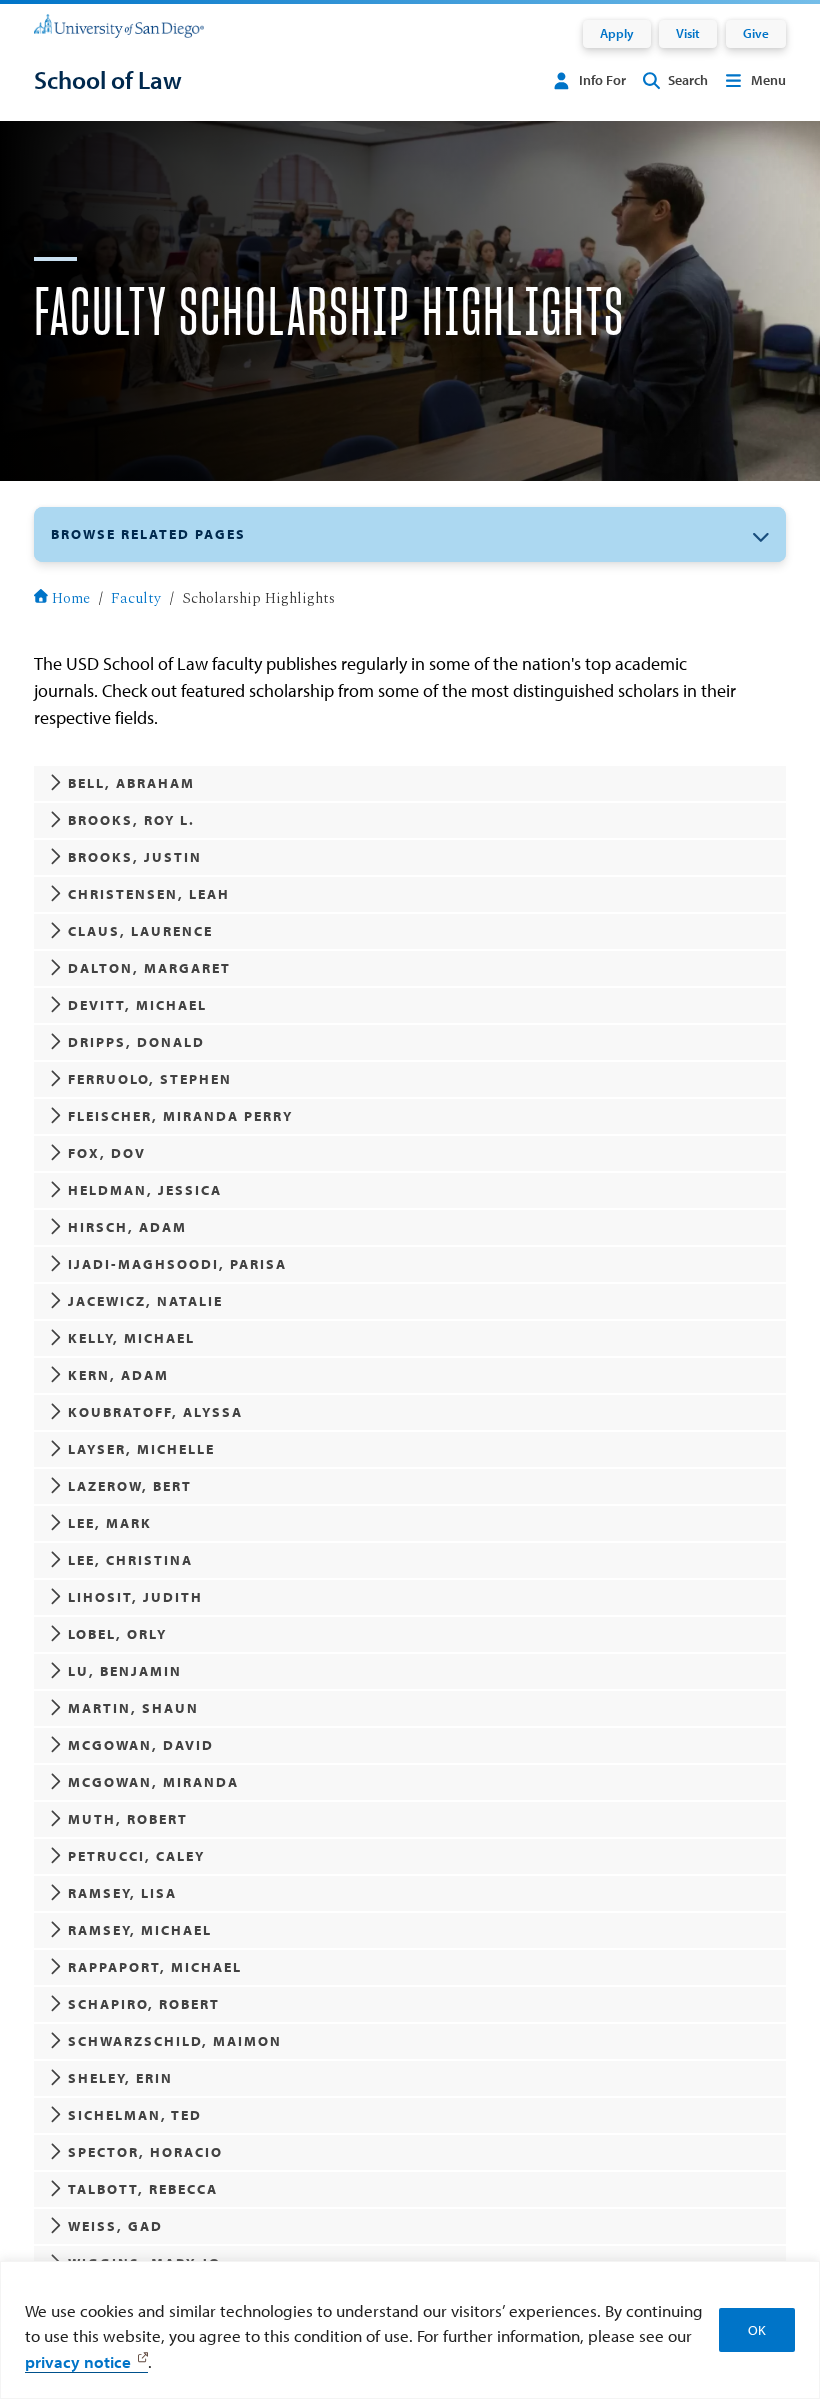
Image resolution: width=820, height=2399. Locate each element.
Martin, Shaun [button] (133, 1708)
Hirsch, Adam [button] (127, 1227)
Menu (768, 80)
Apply (617, 33)
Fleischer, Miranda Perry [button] (180, 1116)
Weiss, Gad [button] (115, 2226)
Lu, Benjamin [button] (125, 1671)
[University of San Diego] (119, 25)
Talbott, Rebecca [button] (143, 2189)
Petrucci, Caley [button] (136, 1856)
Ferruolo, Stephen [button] (150, 1079)
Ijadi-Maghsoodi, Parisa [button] (177, 1264)
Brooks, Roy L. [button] (131, 820)
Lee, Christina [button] (130, 1560)
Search (688, 80)
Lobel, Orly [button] (117, 1634)
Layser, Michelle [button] (141, 1449)
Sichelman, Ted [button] (135, 2115)
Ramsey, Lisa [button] (122, 1893)
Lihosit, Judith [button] (135, 1597)
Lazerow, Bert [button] (130, 1486)
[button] (410, 535)
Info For (602, 80)
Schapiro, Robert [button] (144, 2004)
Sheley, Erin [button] (120, 2078)
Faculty (136, 599)
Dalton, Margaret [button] (149, 968)
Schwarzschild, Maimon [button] (175, 2041)
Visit (688, 33)
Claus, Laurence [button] (140, 931)
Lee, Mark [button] (110, 1523)
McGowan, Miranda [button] (153, 1782)
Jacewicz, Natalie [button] (145, 1301)
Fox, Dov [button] (107, 1153)
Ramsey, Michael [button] (140, 1930)
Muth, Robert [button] (128, 1819)
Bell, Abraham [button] (131, 783)
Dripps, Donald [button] (136, 1042)
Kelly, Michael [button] (131, 1338)
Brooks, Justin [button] (135, 857)
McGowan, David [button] (141, 1745)
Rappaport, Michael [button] (155, 1967)
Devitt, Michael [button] (137, 1005)
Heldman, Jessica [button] (145, 1190)
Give (756, 33)
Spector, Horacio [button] (145, 2152)
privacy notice (78, 2361)
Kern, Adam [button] (118, 1375)
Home (71, 599)
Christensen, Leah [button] (149, 894)
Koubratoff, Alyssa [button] (155, 1412)
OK (757, 2330)
